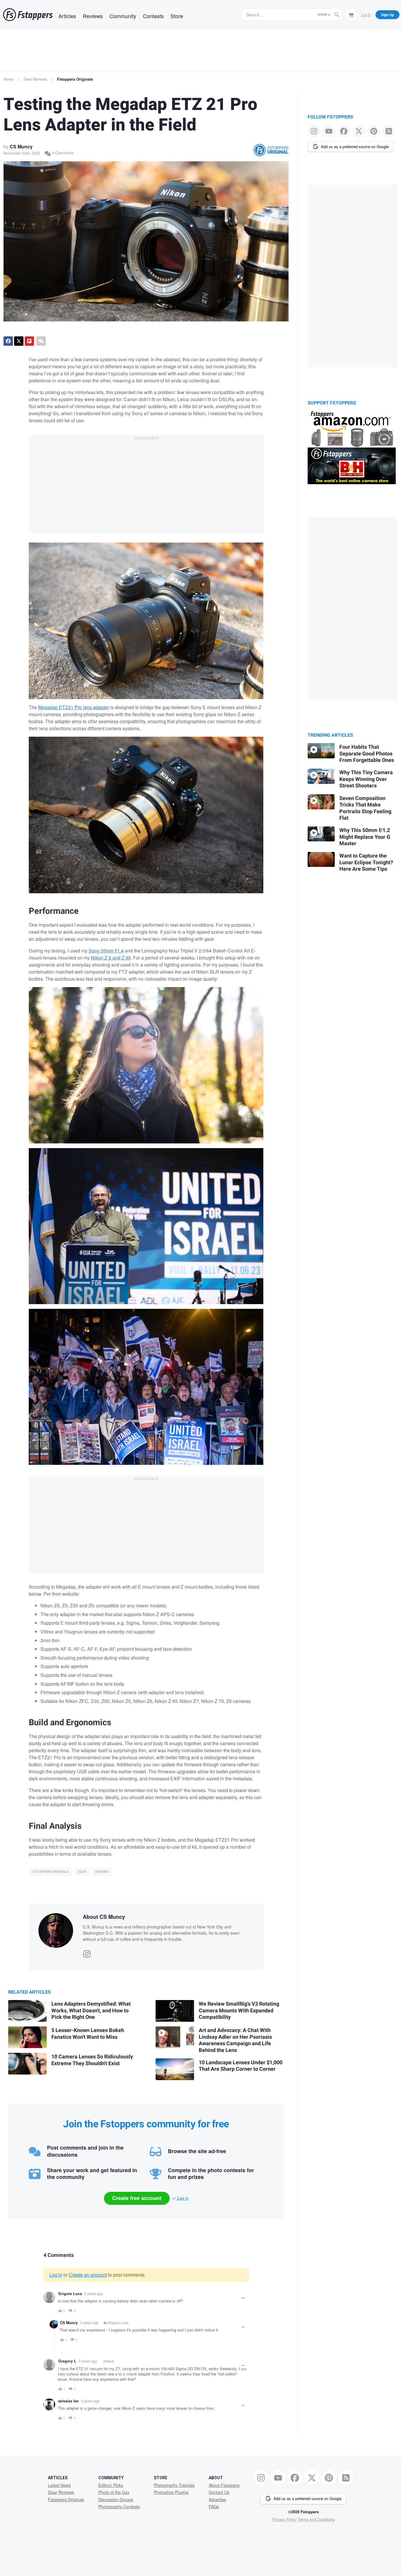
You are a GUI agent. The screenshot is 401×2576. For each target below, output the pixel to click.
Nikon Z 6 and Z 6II (111, 958)
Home (9, 79)
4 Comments (62, 153)
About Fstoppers (224, 2485)
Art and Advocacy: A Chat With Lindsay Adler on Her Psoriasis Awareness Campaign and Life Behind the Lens (235, 2040)
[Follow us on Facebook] (344, 131)
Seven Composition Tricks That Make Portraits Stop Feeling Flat (365, 808)
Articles (67, 16)
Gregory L (67, 2361)
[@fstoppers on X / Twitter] (359, 131)
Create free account (137, 2198)
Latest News (59, 2485)
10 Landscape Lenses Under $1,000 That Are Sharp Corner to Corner (241, 2066)
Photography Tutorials (174, 2485)
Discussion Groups (116, 2499)
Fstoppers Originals (75, 79)
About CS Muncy (104, 1917)
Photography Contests (119, 2506)
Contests (153, 16)
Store (177, 16)
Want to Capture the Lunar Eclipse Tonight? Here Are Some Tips (366, 862)
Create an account (88, 2275)
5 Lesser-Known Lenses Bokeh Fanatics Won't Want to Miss (88, 2034)
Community (123, 16)
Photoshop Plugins (171, 2492)
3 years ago (94, 2293)
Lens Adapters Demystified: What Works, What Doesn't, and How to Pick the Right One (91, 2011)
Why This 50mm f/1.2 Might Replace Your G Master (365, 837)
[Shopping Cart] (351, 14)
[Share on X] (19, 341)
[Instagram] (87, 1953)
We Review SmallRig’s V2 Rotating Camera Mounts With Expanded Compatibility (239, 2011)
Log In (366, 15)
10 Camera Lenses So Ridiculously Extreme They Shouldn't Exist (92, 2060)
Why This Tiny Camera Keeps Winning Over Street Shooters (366, 779)
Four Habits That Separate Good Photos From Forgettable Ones (367, 754)
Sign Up (387, 15)
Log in (183, 2198)
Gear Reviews (35, 79)
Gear (82, 1872)
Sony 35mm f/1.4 (106, 951)
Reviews (93, 16)
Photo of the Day (114, 2492)
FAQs (214, 2506)
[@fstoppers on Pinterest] (374, 131)
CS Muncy (21, 146)
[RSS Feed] (389, 131)
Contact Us (219, 2492)
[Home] (28, 15)
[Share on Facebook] (8, 341)
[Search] (337, 15)
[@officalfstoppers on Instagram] (314, 131)
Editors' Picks (111, 2485)
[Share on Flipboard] (29, 341)
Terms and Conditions (316, 2519)
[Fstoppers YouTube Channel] (329, 131)
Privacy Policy (284, 2519)
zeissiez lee (68, 2401)
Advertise (217, 2499)
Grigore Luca (70, 2294)
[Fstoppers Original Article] (271, 150)
